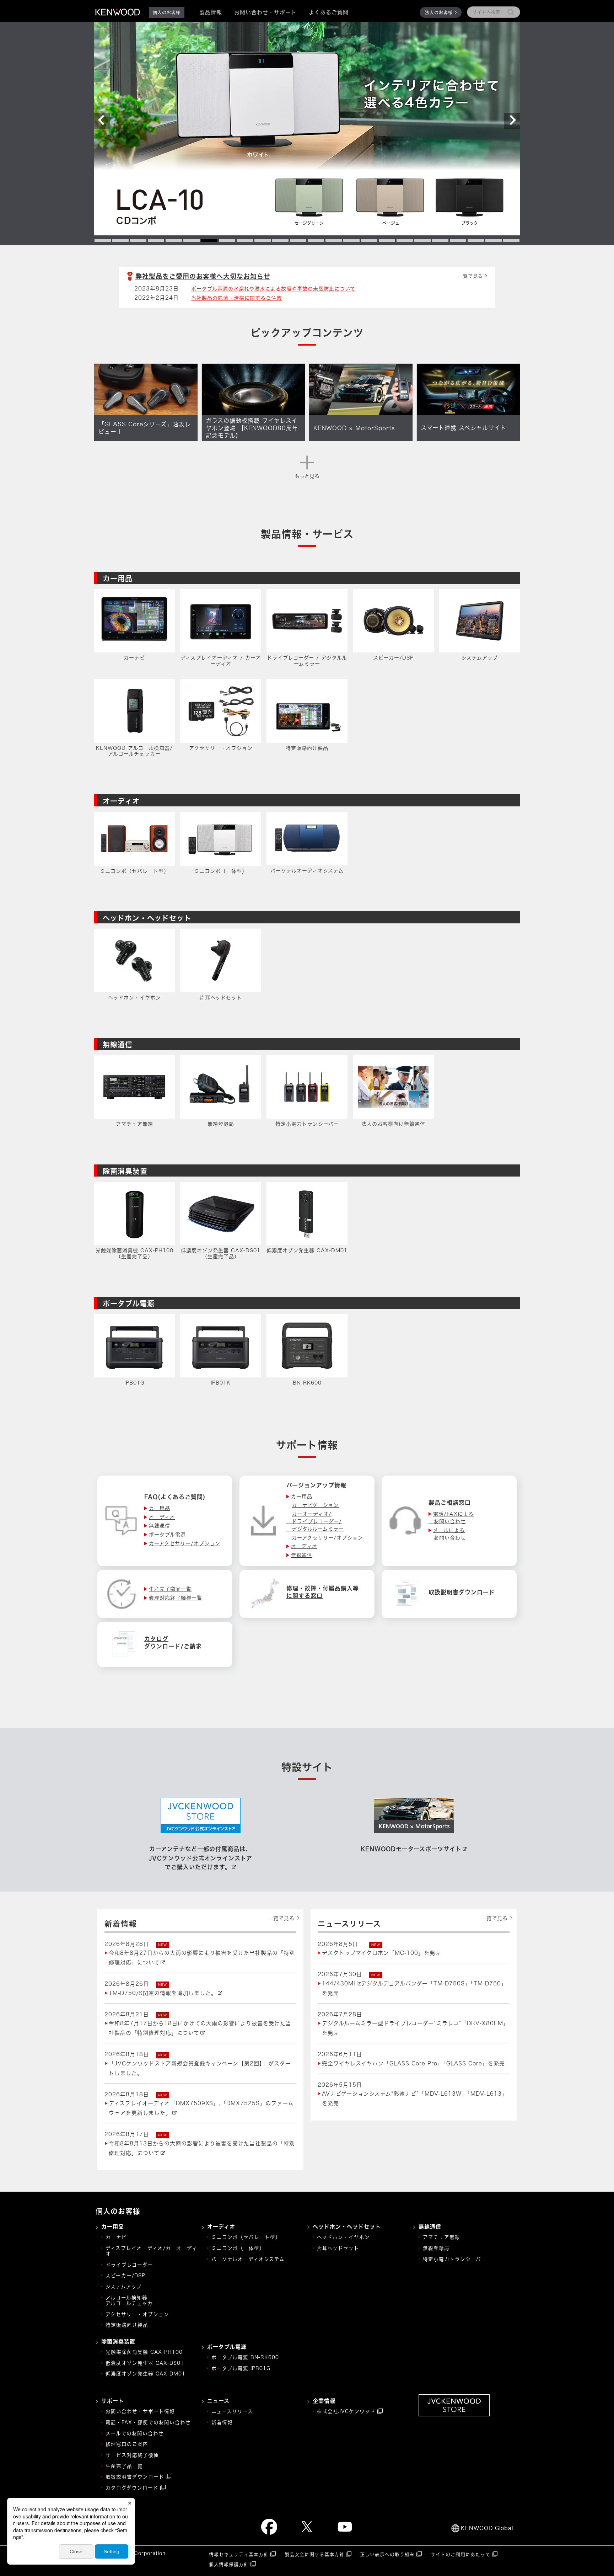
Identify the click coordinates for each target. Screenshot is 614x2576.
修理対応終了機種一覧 (176, 1598)
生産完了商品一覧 (170, 1589)
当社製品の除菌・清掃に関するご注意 (236, 298)
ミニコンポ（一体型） (238, 2248)
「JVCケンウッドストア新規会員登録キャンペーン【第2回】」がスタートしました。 (200, 2068)
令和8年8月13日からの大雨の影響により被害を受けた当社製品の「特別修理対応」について (202, 2148)
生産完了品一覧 (124, 2466)
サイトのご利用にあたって (460, 2554)
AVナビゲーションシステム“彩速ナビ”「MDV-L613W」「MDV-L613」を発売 (415, 2098)
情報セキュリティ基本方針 (239, 2554)
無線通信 (118, 1045)
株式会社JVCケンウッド (346, 2411)
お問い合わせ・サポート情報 (140, 2411)
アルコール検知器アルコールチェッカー (132, 2300)
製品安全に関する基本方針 (314, 2554)
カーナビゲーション (315, 1505)
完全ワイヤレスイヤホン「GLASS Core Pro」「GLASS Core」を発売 (413, 2063)
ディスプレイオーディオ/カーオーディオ (151, 2251)
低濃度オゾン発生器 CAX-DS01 (145, 2363)
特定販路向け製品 (127, 2325)
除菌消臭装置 (125, 1171)
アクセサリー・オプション (137, 2314)
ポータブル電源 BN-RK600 (245, 2357)
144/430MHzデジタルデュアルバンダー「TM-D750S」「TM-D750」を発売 (414, 1988)
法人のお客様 (439, 12)
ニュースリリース (232, 2411)
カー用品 (118, 578)
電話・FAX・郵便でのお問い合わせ (148, 2422)
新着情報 (222, 2422)
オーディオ (121, 801)
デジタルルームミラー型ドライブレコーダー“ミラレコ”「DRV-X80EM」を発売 (415, 2028)
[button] (102, 121)
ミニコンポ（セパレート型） (246, 2237)
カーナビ (116, 2237)
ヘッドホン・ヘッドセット (147, 918)
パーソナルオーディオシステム (248, 2259)
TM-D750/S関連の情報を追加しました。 (163, 1993)
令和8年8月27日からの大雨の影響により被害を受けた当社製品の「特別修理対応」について (202, 1958)
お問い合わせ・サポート (265, 12)
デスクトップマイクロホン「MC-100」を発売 (381, 1953)
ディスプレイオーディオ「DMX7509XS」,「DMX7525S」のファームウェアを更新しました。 (201, 2108)
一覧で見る (470, 276)
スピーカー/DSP (125, 2276)
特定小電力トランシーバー (454, 2259)
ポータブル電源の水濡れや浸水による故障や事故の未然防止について (273, 289)
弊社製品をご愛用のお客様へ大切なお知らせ (203, 276)
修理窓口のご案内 (127, 2444)
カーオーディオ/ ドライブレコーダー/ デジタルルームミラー (315, 1521)
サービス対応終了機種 (132, 2455)
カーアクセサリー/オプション (327, 1538)
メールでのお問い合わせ (135, 2433)
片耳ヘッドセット (338, 2248)
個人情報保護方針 (229, 2564)
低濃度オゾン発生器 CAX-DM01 (146, 2374)
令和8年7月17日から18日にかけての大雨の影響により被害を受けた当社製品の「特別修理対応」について (200, 2028)
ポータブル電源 (129, 1303)
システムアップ (124, 2287)
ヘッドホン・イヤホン (343, 2237)
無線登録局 (436, 2248)
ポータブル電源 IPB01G (241, 2368)
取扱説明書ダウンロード (135, 2477)
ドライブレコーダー (129, 2265)
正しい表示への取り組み (387, 2554)
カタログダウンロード (132, 2488)
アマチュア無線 (441, 2237)
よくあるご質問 (329, 12)
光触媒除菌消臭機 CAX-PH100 (144, 2352)
